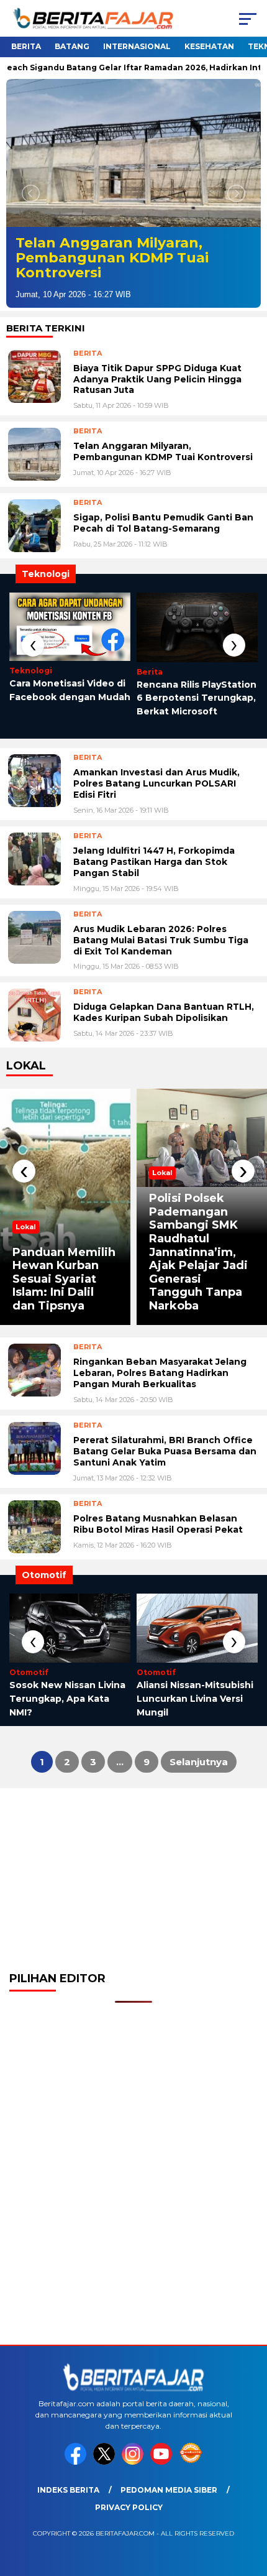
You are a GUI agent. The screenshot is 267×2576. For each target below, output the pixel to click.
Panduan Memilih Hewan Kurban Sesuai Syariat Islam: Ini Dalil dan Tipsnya (64, 1279)
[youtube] (163, 2462)
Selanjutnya (199, 1762)
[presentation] (33, 645)
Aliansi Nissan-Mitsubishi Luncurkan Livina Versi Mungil (195, 1698)
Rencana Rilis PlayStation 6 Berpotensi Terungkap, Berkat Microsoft (197, 698)
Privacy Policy (129, 2507)
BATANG (72, 46)
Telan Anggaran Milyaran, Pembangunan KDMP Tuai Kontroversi (112, 258)
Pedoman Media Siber (169, 2490)
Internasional (137, 46)
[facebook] (78, 2462)
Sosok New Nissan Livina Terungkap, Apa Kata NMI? (67, 1698)
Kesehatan (209, 46)
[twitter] (106, 2462)
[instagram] (135, 2462)
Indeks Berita (68, 2490)
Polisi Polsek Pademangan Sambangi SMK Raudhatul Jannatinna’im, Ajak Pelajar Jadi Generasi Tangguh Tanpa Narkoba (198, 1252)
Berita (26, 46)
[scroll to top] (249, 2504)
